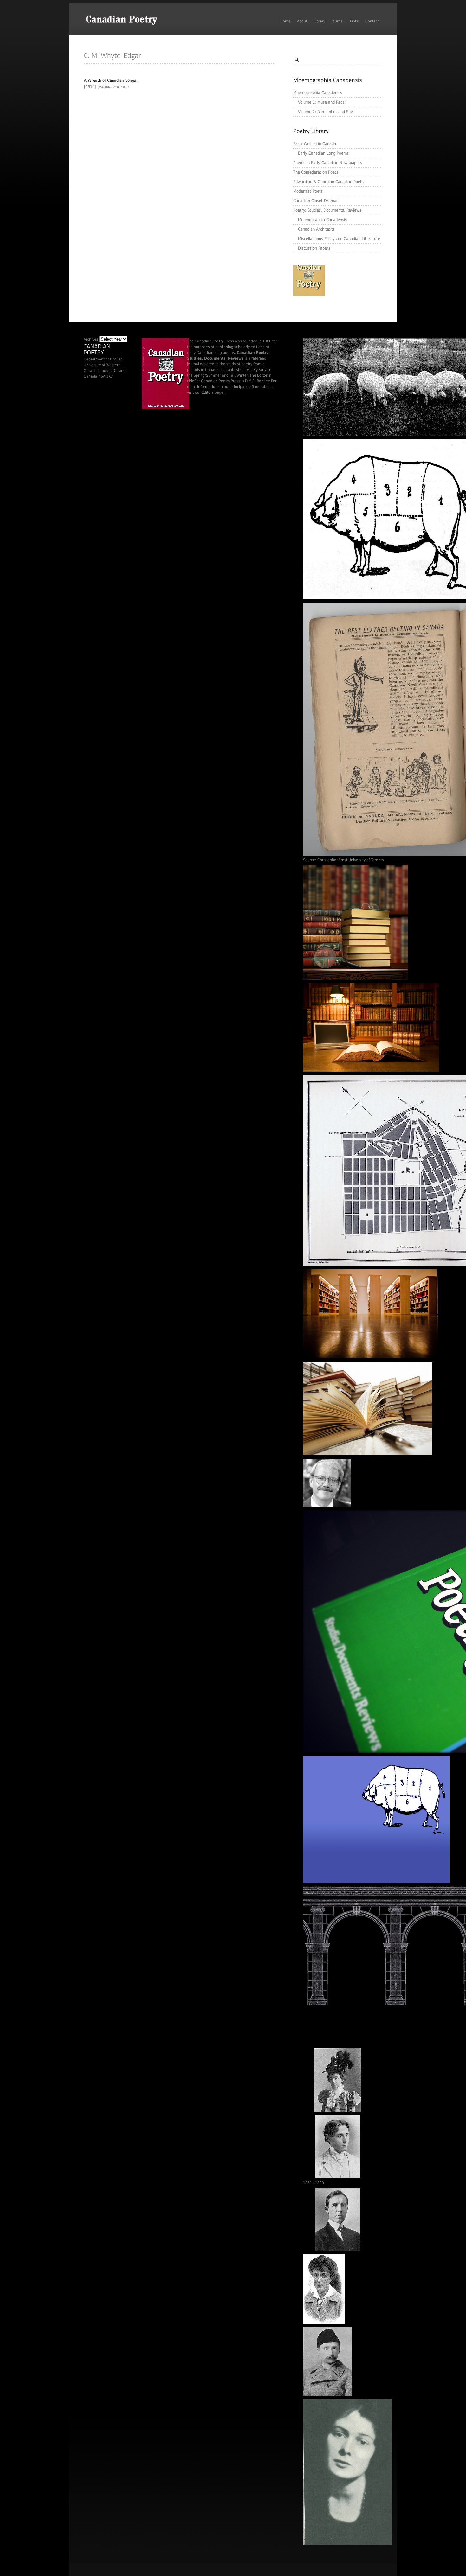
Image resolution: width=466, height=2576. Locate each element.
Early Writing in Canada (315, 144)
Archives (91, 339)
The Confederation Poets (316, 172)
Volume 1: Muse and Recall (322, 102)
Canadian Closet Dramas (316, 201)
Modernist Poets (308, 191)
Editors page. (213, 392)
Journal (338, 21)
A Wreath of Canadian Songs (111, 80)
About (302, 21)
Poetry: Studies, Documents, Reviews (327, 210)
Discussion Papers (314, 248)
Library (319, 21)
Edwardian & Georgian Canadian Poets (328, 182)
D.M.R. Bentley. (258, 381)
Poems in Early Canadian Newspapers (328, 163)
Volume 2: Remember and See (325, 112)
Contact (372, 21)
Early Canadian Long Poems (323, 153)
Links (354, 21)
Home (285, 21)
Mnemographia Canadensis (318, 93)
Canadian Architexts (316, 229)
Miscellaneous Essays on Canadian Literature (339, 239)
